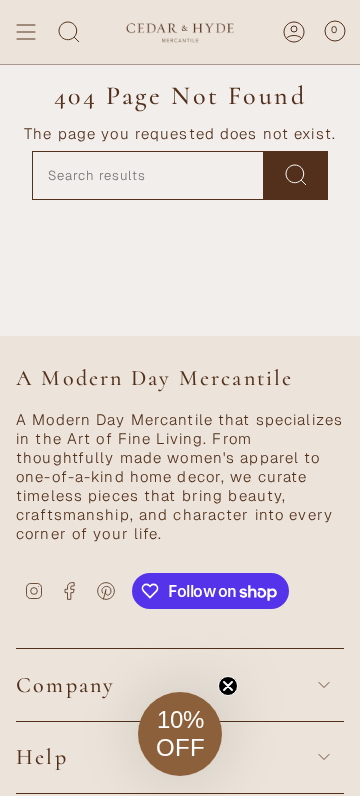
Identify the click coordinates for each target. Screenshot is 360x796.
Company (65, 685)
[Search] (69, 32)
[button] (180, 734)
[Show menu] (26, 32)
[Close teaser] (228, 686)
